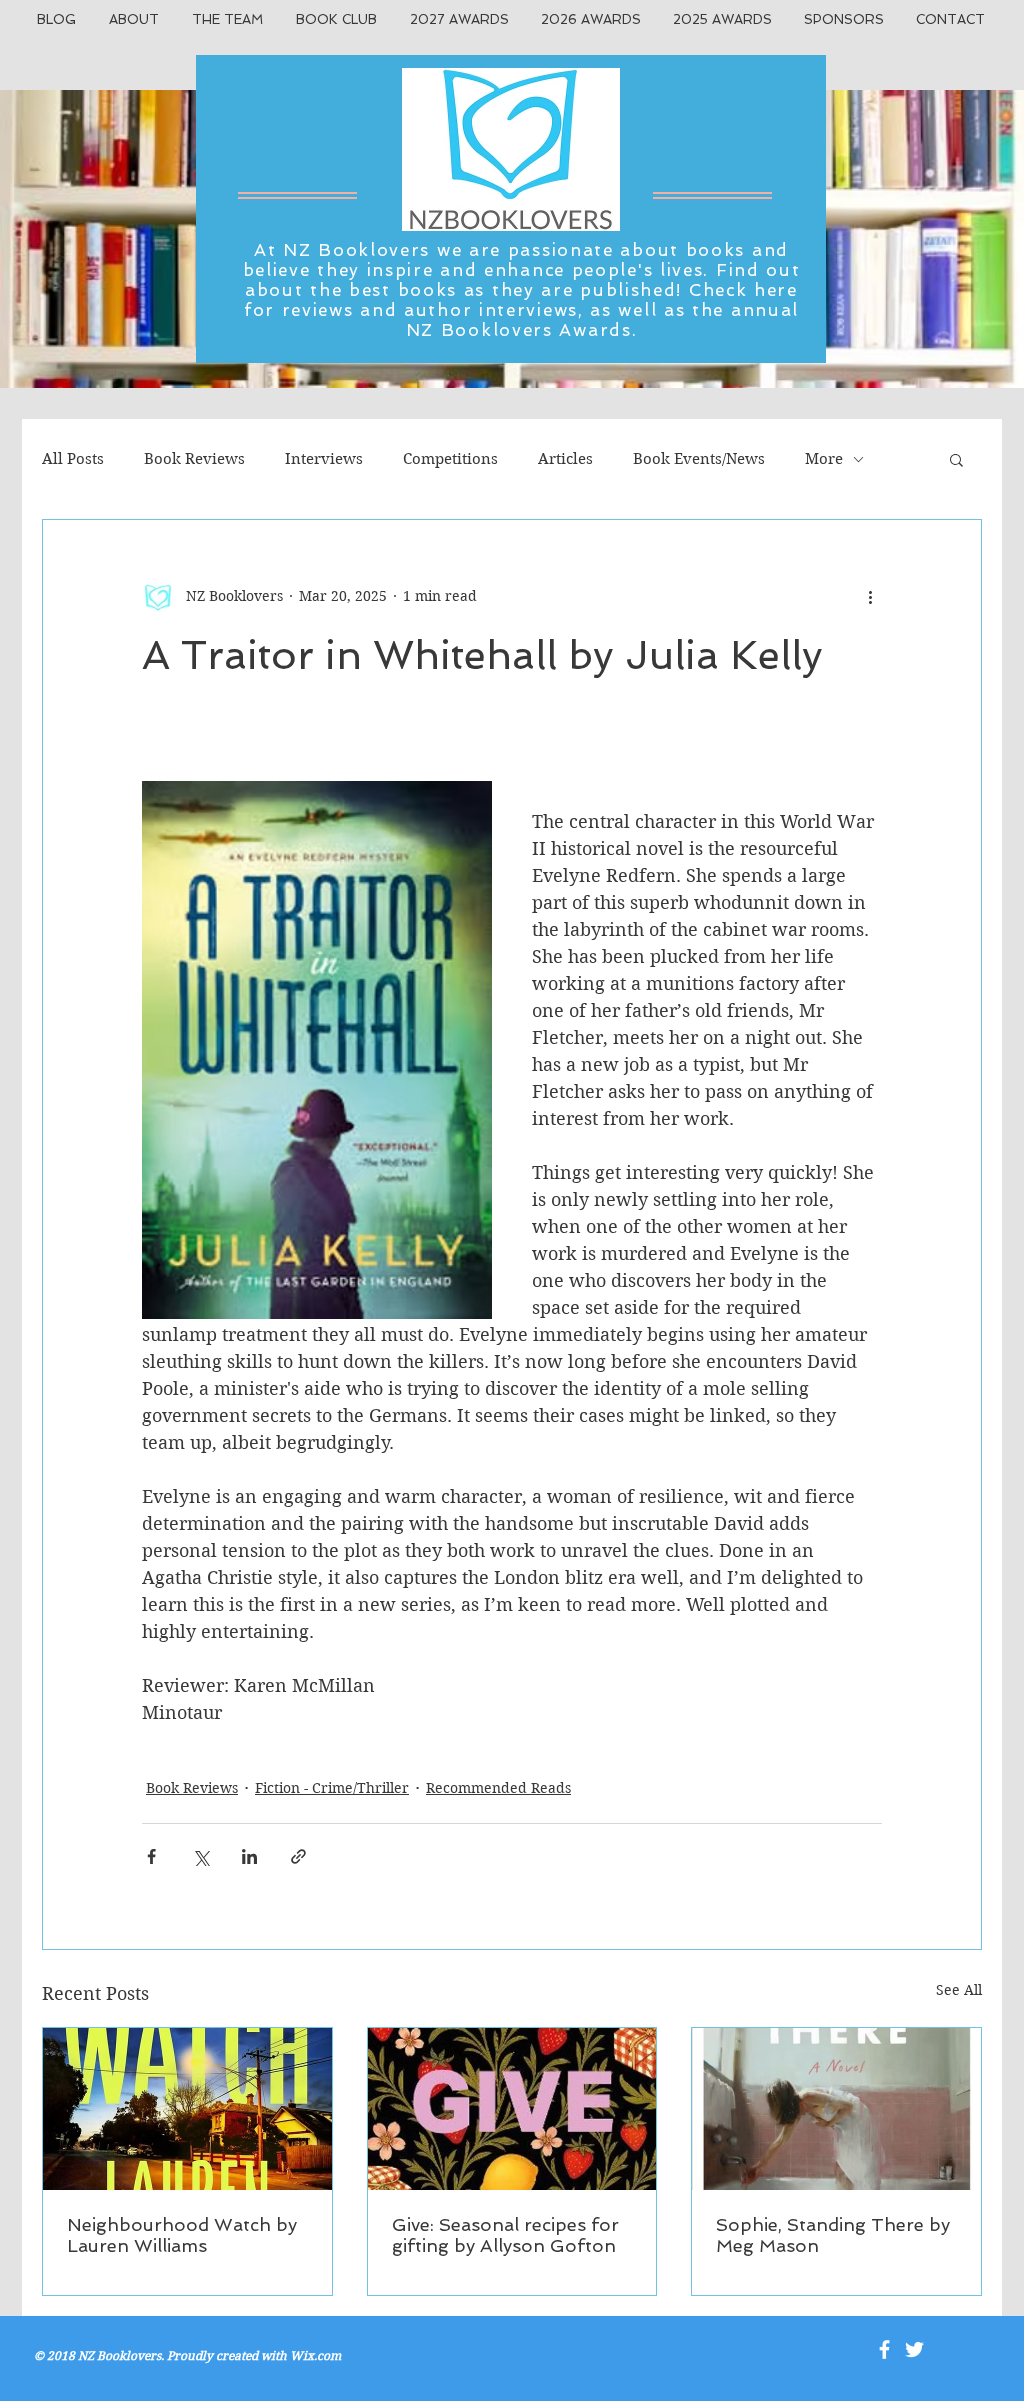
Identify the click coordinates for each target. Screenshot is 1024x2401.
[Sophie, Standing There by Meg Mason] (836, 2109)
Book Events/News (699, 459)
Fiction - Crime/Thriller (332, 1788)
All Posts (73, 459)
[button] (956, 459)
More (824, 459)
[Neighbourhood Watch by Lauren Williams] (187, 2109)
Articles (565, 459)
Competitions (450, 459)
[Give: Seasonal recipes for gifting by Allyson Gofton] (512, 2109)
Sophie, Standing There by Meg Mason (833, 2235)
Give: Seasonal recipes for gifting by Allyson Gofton (505, 2235)
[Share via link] (298, 1856)
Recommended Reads (498, 1788)
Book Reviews (194, 459)
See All (959, 1990)
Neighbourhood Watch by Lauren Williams (182, 2235)
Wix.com (315, 2355)
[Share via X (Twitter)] (200, 1856)
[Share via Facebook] (151, 1856)
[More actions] (870, 596)
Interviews (324, 459)
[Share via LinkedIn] (249, 1856)
